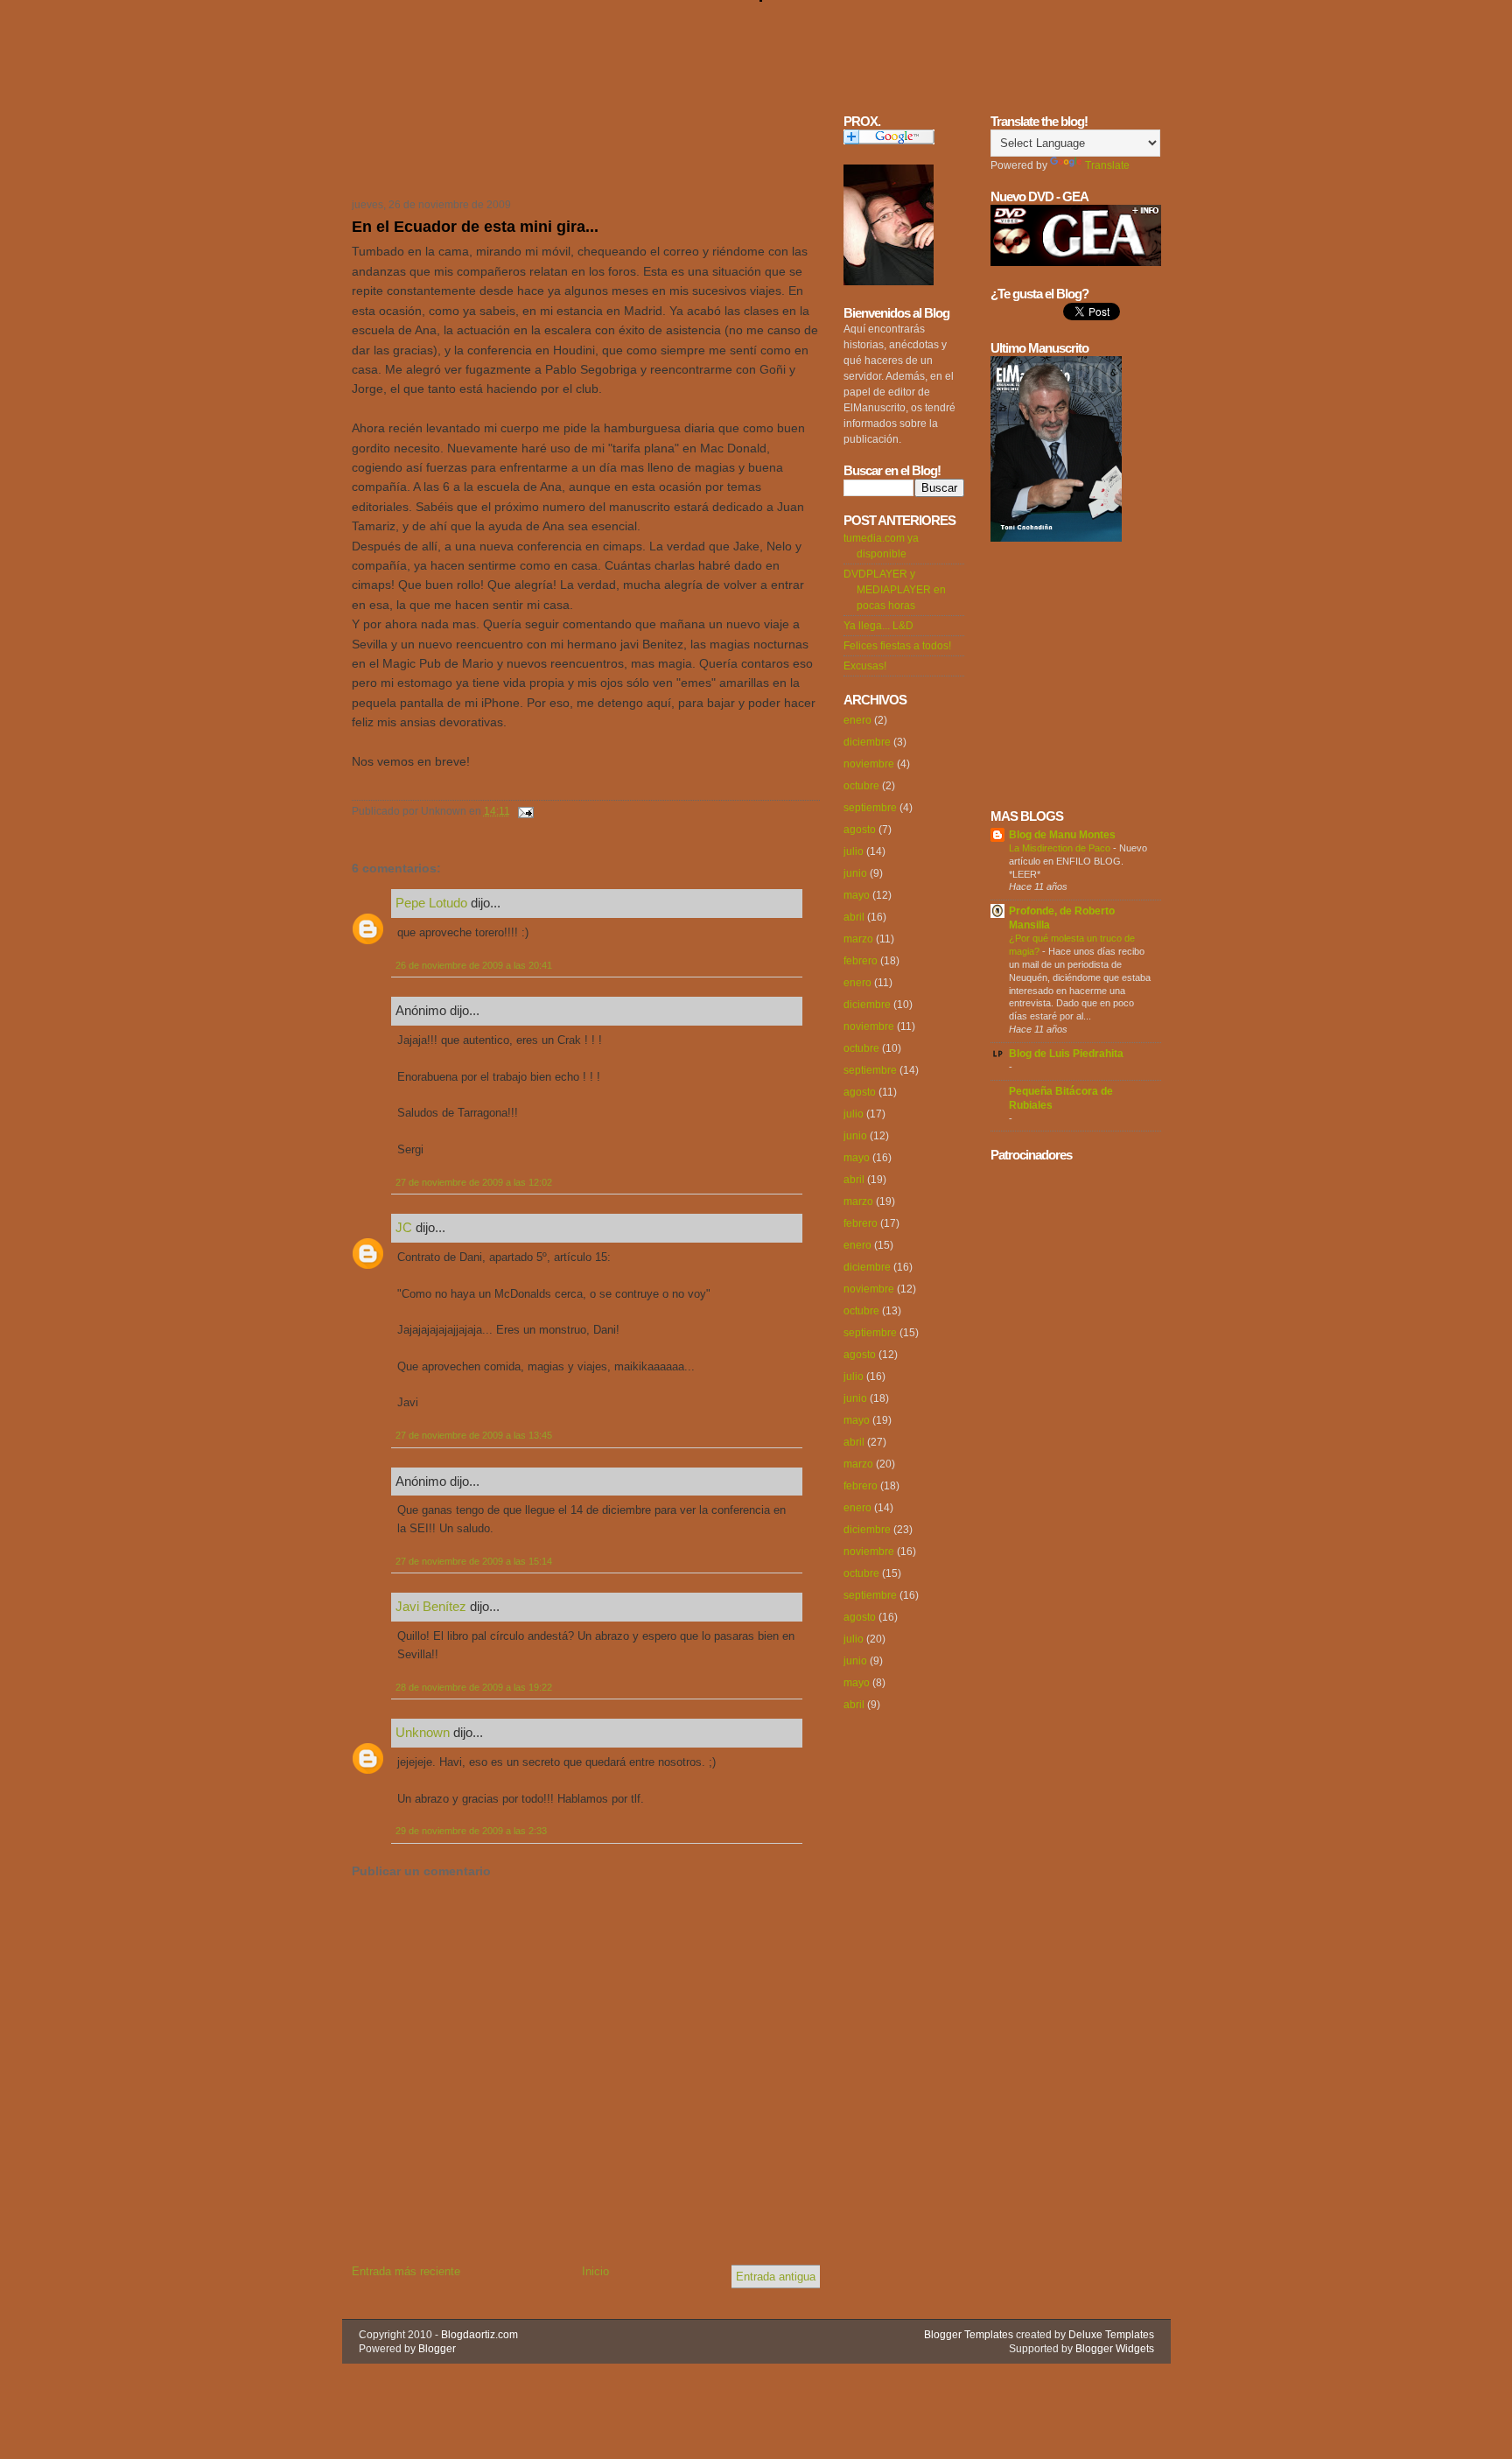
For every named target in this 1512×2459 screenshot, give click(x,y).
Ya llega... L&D (878, 626)
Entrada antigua (776, 2277)
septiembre (870, 808)
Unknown (423, 1732)
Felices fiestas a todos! (897, 646)
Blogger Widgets (1115, 2349)
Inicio (595, 2271)
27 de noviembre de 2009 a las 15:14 (474, 1561)
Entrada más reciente (406, 2271)
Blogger (437, 2349)
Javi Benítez (431, 1606)
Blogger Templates (969, 2335)
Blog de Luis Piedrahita (1066, 1054)
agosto (860, 830)
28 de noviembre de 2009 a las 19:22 (474, 1687)
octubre (861, 786)
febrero (861, 961)
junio (855, 873)
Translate (1107, 165)
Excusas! (865, 666)
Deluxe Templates (1111, 2335)
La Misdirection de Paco (1061, 848)
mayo (857, 895)
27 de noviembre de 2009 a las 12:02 (474, 1182)
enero (857, 720)
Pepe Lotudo (431, 903)
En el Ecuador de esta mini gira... (475, 227)
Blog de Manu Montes (1062, 835)
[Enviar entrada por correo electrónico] (523, 811)
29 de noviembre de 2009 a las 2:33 (471, 1831)
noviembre (869, 764)
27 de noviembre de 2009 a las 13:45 (474, 1435)
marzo (858, 939)
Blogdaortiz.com (479, 2335)
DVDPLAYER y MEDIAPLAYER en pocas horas (895, 590)
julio (854, 851)
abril (854, 917)
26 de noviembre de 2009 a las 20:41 (474, 965)
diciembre (867, 742)
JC (404, 1227)
